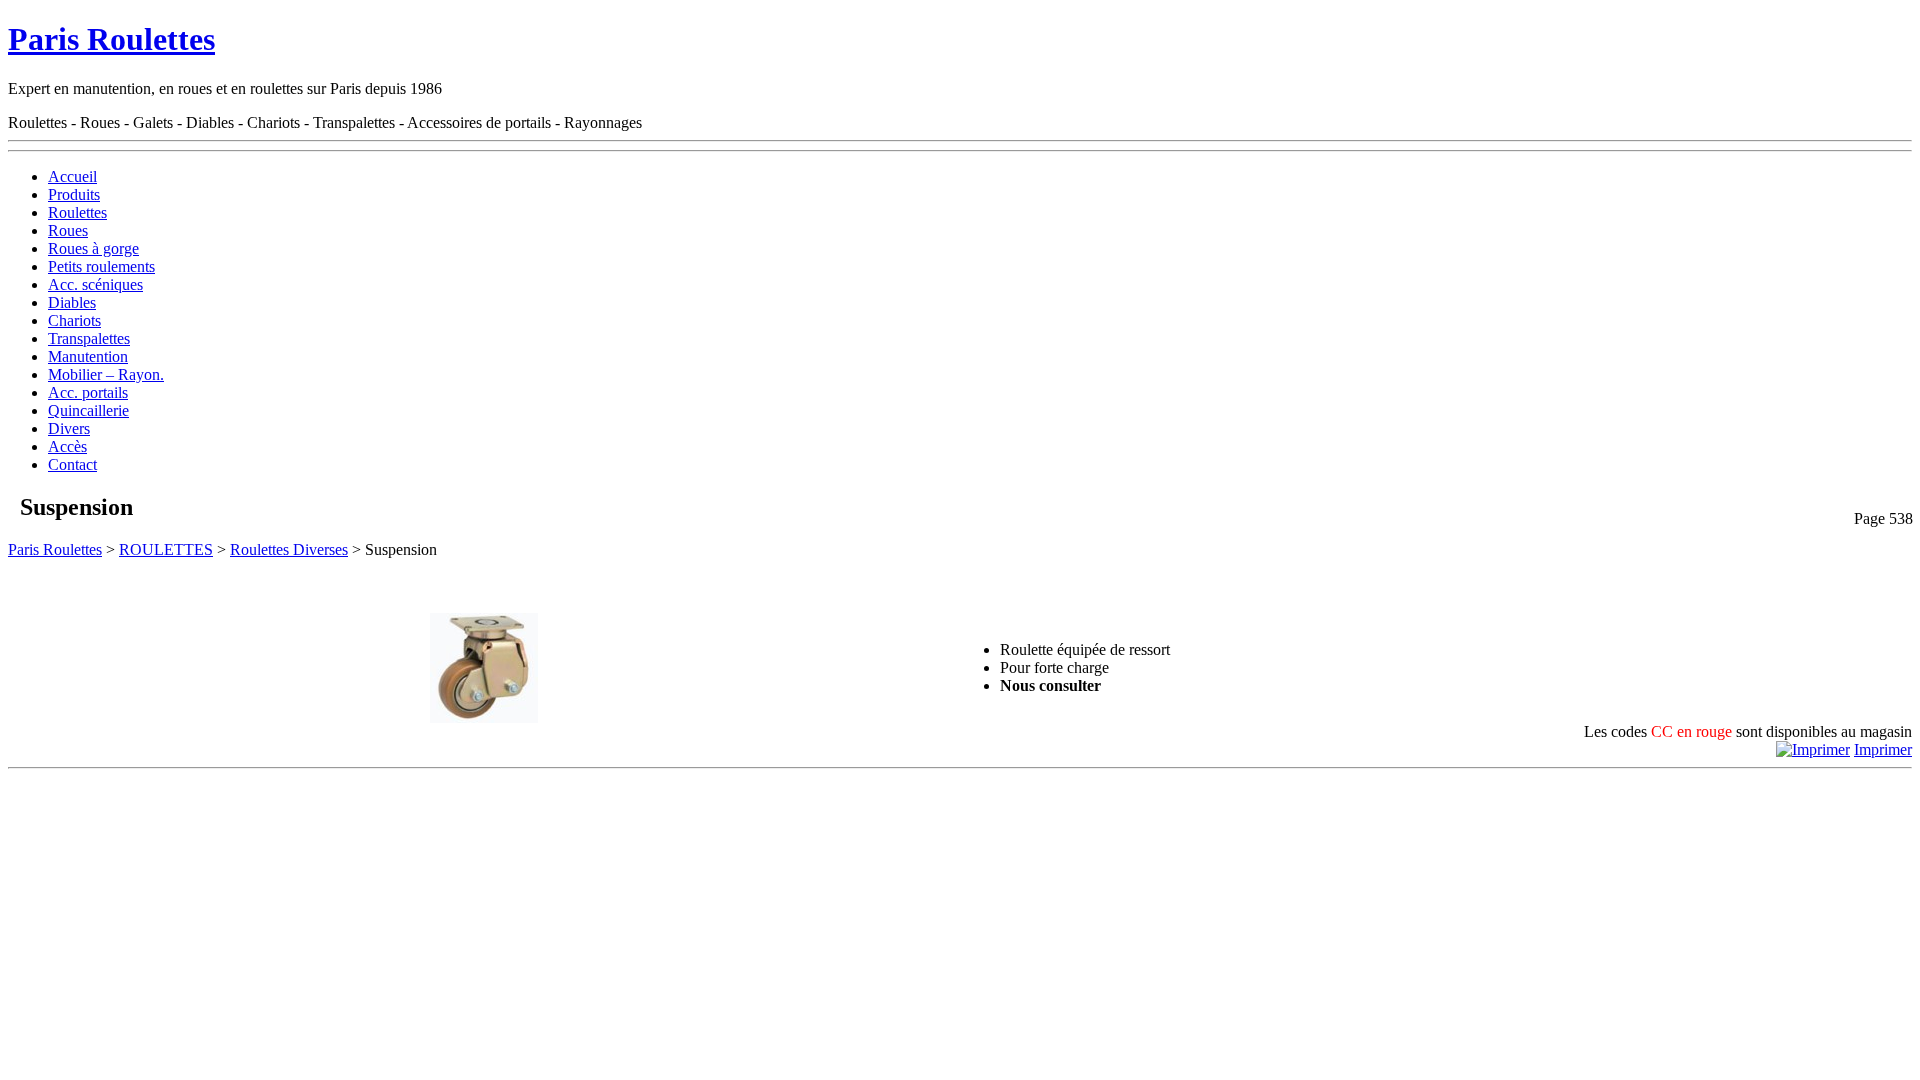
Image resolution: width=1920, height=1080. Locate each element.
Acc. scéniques (95, 284)
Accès (67, 446)
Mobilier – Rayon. (106, 374)
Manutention (88, 356)
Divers (69, 428)
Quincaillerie (88, 410)
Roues (68, 230)
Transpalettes (89, 338)
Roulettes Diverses (289, 549)
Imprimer (1883, 749)
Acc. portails (88, 392)
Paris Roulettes (111, 39)
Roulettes (77, 212)
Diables (72, 302)
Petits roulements (101, 266)
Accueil (72, 176)
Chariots (74, 320)
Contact (72, 464)
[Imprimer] (1813, 749)
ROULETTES (166, 549)
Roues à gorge (93, 248)
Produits (74, 194)
